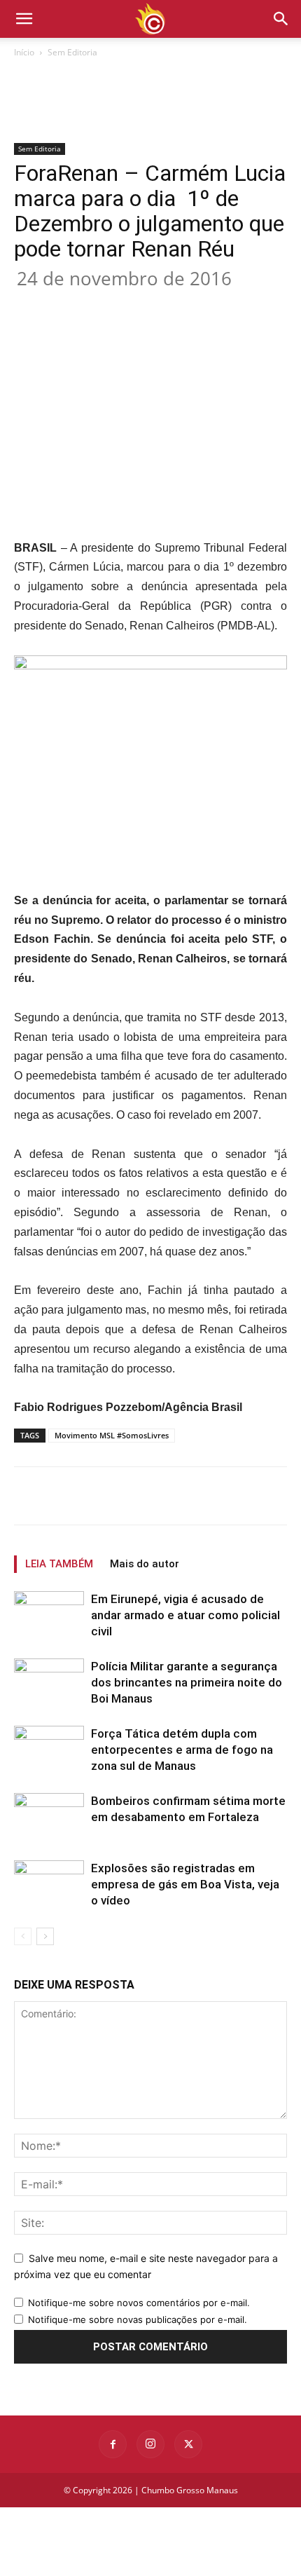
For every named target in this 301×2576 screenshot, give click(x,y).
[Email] (201, 305)
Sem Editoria (72, 52)
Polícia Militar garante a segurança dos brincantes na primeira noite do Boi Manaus (187, 1682)
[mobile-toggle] (24, 19)
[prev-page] (23, 1936)
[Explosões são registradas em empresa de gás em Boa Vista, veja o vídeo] (49, 1885)
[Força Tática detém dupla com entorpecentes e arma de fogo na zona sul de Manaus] (49, 1750)
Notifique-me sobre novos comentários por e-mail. (139, 2303)
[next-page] (45, 1936)
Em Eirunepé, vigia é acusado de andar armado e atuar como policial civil (185, 1615)
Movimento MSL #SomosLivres (112, 1435)
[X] (104, 305)
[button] (281, 19)
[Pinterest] (136, 305)
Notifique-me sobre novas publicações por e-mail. (138, 2319)
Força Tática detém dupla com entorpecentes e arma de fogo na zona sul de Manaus (182, 1750)
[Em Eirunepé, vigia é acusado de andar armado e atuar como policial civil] (49, 1618)
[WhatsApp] (169, 305)
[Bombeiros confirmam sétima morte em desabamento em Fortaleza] (49, 1817)
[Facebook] (72, 305)
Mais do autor (145, 1564)
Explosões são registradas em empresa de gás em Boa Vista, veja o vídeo (185, 1884)
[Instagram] (150, 2444)
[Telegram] (233, 305)
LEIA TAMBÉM (59, 1564)
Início (24, 52)
